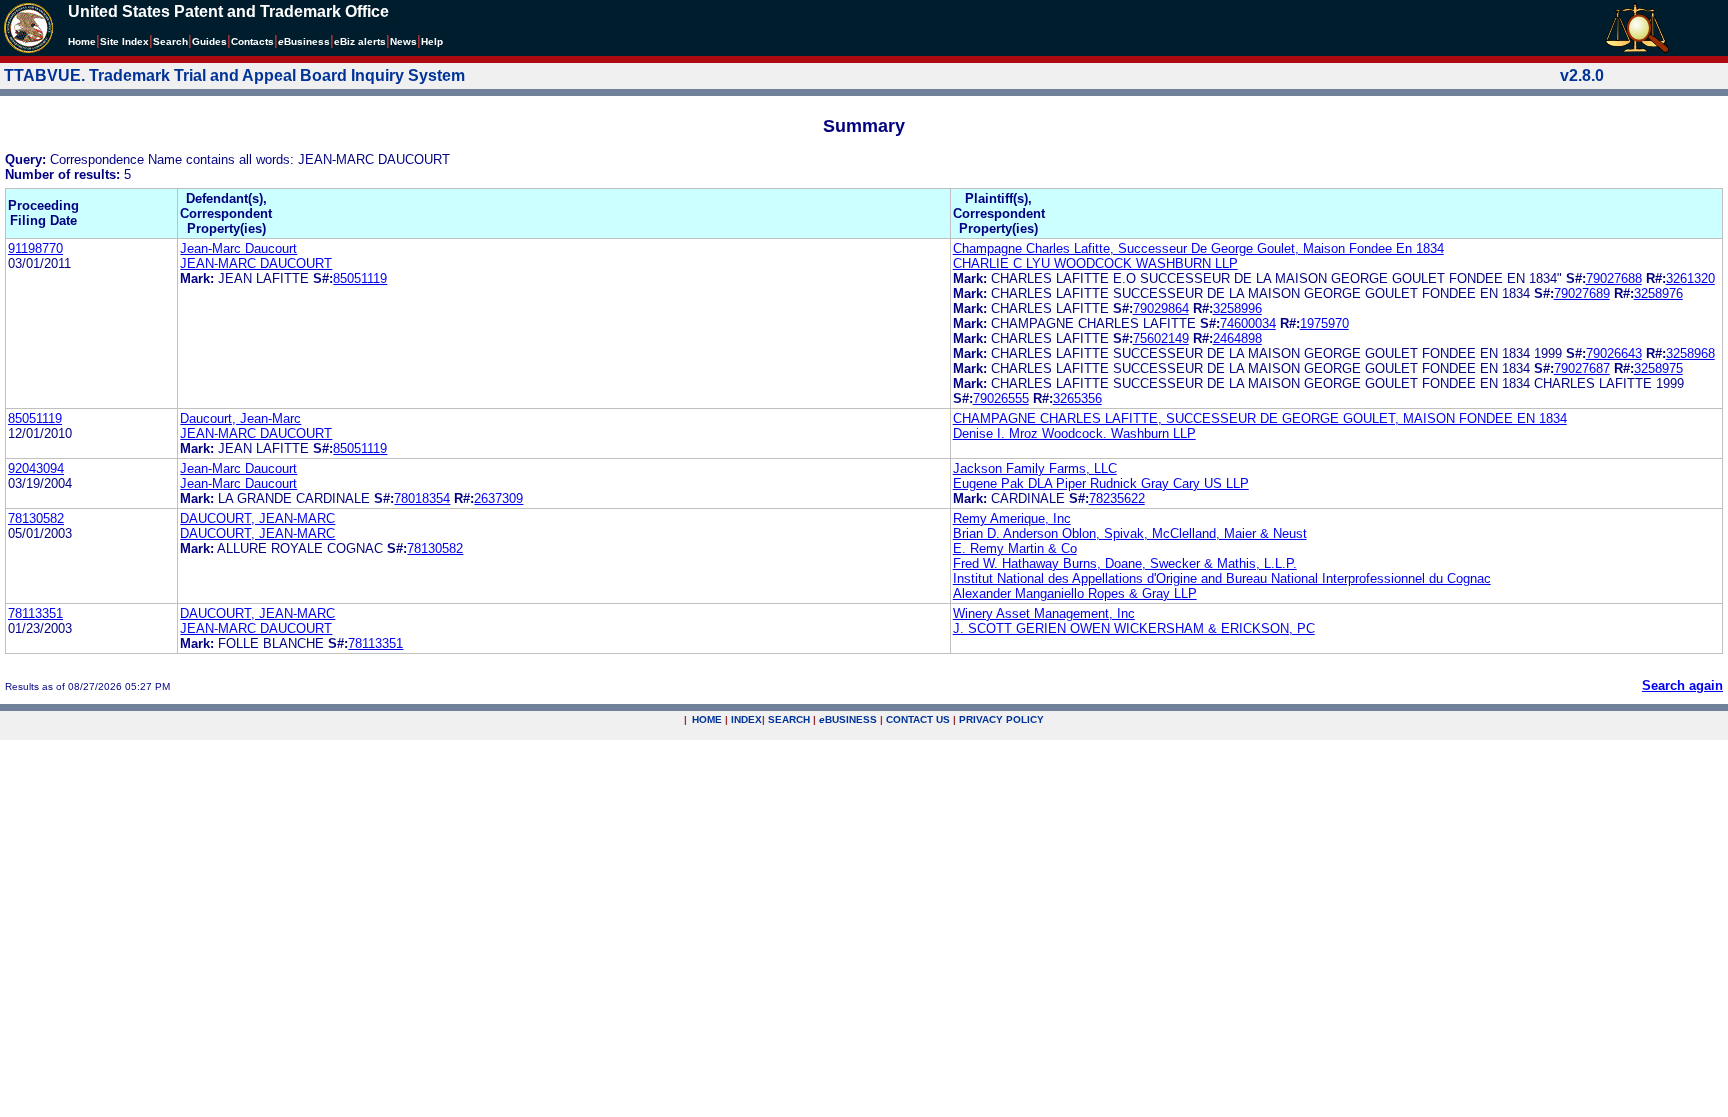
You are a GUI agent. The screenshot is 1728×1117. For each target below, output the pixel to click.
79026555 (1001, 398)
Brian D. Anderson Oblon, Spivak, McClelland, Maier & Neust (1130, 533)
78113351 (35, 613)
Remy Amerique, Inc (1012, 518)
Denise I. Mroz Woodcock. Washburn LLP (1074, 433)
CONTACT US (918, 719)
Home (82, 41)
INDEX (746, 719)
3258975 (1658, 368)
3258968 (1690, 353)
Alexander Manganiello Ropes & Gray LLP (1075, 593)
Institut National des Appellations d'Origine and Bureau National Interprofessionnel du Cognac (1222, 578)
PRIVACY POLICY (1001, 719)
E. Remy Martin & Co (1015, 548)
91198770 (35, 248)
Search (170, 41)
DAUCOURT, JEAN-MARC (257, 518)
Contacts (252, 41)
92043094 (36, 468)
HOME (707, 719)
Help (432, 41)
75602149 (1161, 338)
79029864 (1161, 308)
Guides (209, 41)
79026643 (1614, 353)
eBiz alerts (360, 41)
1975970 (1324, 323)
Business (304, 41)
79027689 (1582, 293)
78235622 (1117, 498)
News (403, 41)
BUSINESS (848, 719)
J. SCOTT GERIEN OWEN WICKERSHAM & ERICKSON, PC (1134, 628)
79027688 (1614, 278)
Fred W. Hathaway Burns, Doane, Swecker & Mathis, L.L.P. (1125, 563)
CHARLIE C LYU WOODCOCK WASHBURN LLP (1095, 263)
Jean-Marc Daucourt (238, 248)
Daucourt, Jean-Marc (240, 418)
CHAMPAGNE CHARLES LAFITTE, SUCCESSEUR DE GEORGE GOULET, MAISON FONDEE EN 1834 (1260, 418)
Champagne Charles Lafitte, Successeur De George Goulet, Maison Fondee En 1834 (1198, 248)
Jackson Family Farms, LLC (1035, 468)
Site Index (124, 41)
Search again (1682, 685)
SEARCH (789, 719)
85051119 (360, 278)
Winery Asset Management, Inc (1044, 613)
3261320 (1690, 278)
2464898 (1237, 338)
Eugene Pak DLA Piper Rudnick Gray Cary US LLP (1101, 483)
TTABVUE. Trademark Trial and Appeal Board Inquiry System (234, 75)
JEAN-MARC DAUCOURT (256, 263)
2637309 (498, 498)
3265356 (1077, 398)
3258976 (1658, 293)
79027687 (1582, 368)
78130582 (36, 518)
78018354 (422, 498)
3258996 (1237, 308)
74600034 (1248, 323)
